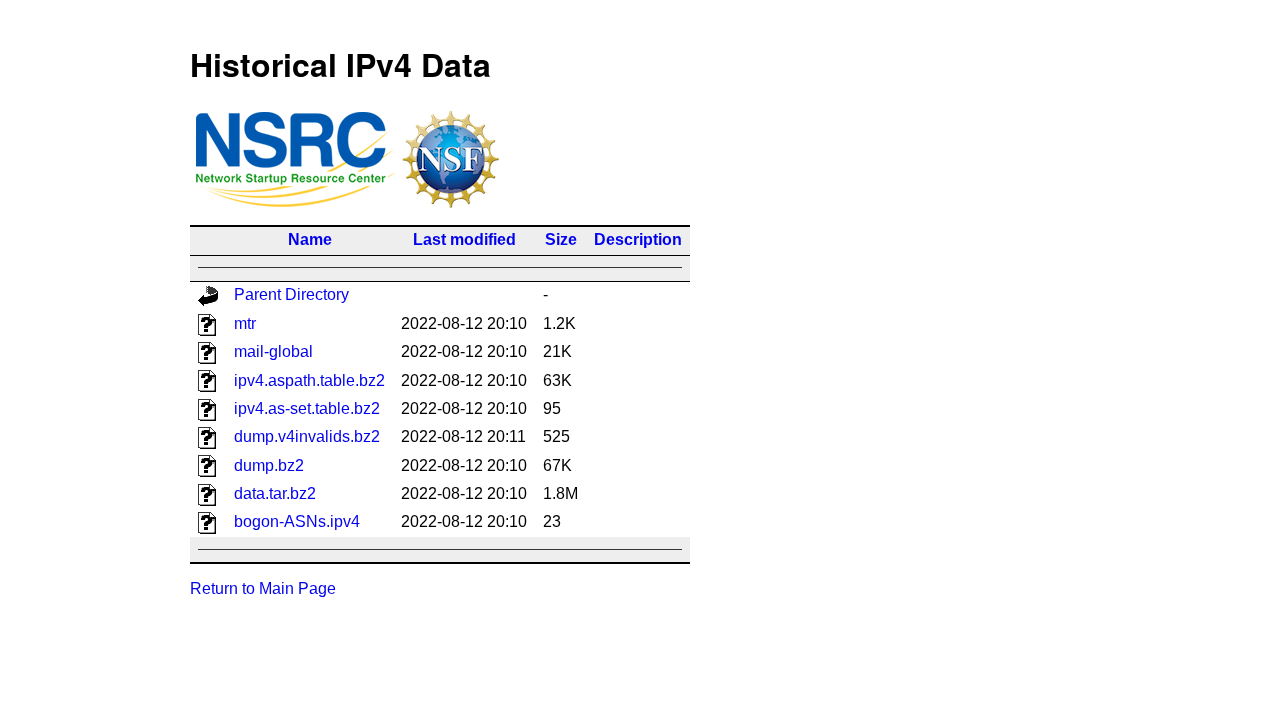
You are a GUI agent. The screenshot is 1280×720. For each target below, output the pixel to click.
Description (638, 239)
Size (561, 239)
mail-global (273, 351)
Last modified (464, 239)
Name (310, 239)
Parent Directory (291, 294)
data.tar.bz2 (275, 493)
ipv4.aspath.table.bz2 (309, 380)
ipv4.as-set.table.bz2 (307, 408)
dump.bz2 (269, 465)
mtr (245, 323)
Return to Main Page (263, 588)
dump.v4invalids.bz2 (307, 436)
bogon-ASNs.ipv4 (297, 521)
